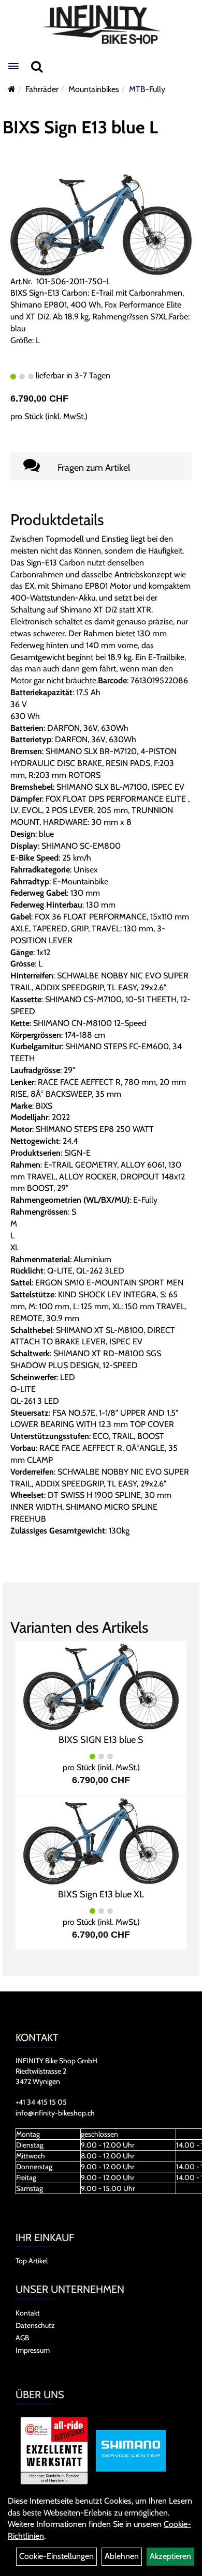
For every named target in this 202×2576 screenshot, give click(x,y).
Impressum (33, 2350)
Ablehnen (122, 2556)
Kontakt (28, 2313)
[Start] (12, 89)
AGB (22, 2338)
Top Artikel (32, 2261)
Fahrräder (42, 89)
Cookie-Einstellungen (56, 2556)
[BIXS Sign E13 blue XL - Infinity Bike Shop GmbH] (101, 1840)
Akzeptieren (170, 2556)
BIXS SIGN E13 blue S (101, 1740)
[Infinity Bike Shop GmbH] (101, 25)
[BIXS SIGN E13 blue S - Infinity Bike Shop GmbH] (101, 1686)
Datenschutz (35, 2325)
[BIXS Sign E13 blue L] (101, 224)
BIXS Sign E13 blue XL (101, 1894)
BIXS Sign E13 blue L (80, 127)
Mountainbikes (94, 89)
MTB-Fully (147, 89)
